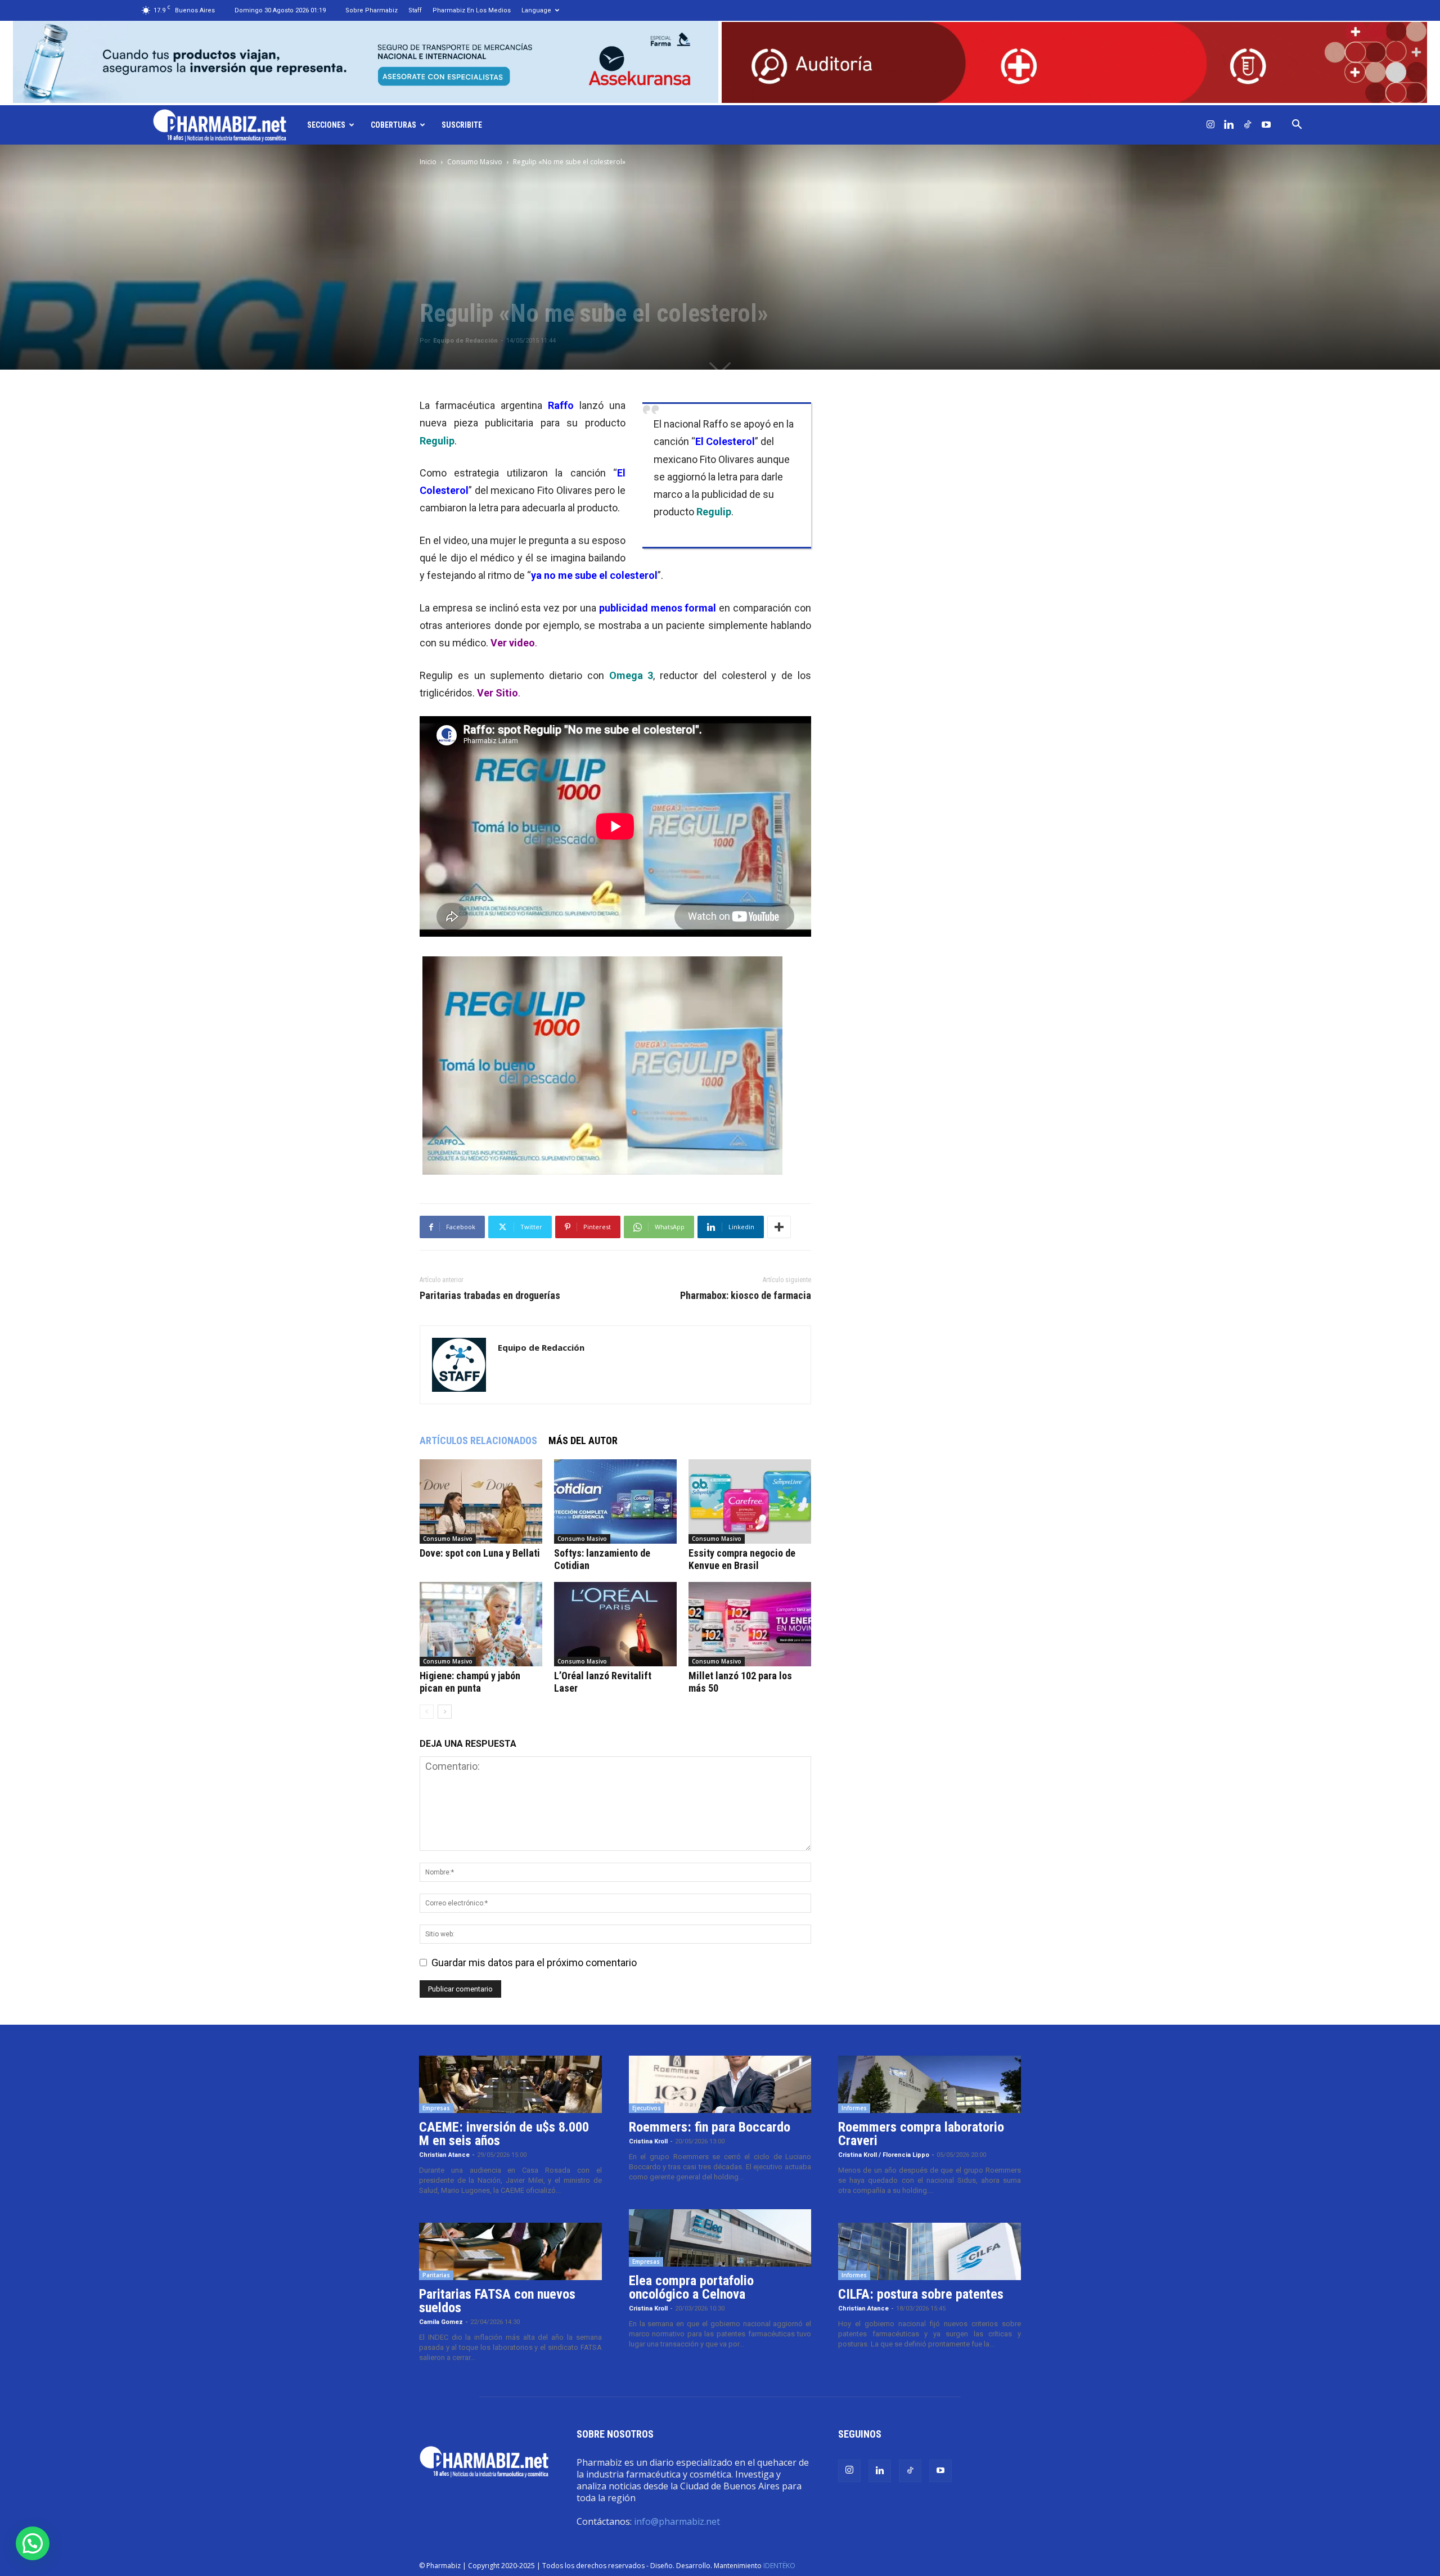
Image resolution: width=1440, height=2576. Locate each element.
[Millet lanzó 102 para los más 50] (750, 1624)
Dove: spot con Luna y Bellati (480, 1553)
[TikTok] (1248, 125)
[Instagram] (1210, 125)
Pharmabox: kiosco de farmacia (746, 1296)
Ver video (513, 643)
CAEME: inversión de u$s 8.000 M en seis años (504, 2134)
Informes (854, 2108)
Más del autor (583, 1440)
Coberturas (393, 125)
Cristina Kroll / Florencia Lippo (884, 2155)
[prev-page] (427, 1712)
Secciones (326, 125)
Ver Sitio (498, 693)
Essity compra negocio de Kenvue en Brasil (742, 1559)
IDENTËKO (779, 2566)
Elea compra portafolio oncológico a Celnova (691, 2287)
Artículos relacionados (478, 1440)
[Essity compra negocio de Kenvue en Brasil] (750, 1501)
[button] (1297, 125)
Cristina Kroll (648, 2141)
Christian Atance (444, 2155)
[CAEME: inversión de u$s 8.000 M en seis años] (510, 2084)
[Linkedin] (1229, 125)
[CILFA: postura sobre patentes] (930, 2251)
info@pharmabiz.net (677, 2521)
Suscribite (462, 125)
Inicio (428, 162)
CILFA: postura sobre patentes (921, 2294)
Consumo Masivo (475, 162)
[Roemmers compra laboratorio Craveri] (930, 2084)
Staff (415, 10)
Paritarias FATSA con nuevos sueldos (497, 2301)
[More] (779, 1227)
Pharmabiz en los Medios (472, 10)
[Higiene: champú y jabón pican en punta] (481, 1624)
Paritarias (436, 2275)
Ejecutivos (647, 2108)
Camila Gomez (441, 2322)
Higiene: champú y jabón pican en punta (470, 1682)
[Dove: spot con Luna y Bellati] (481, 1501)
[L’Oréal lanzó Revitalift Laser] (615, 1624)
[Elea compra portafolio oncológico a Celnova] (720, 2238)
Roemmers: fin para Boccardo (710, 2127)
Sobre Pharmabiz (372, 10)
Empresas (436, 2108)
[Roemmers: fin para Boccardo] (720, 2084)
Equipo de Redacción (465, 341)
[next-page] (445, 1712)
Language (536, 10)
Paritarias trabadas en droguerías (490, 1296)
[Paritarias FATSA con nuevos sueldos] (510, 2251)
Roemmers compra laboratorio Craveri (921, 2134)
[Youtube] (1266, 125)
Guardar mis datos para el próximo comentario (534, 1963)
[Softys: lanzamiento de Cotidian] (615, 1501)
